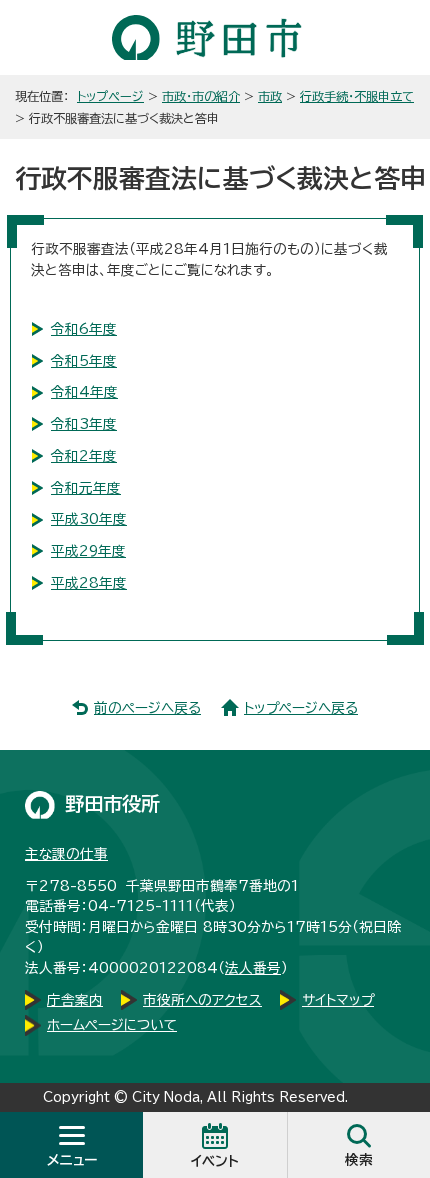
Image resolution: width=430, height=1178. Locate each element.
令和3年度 (84, 424)
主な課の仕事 (66, 854)
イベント (215, 1161)
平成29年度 (88, 551)
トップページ (110, 96)
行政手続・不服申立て (357, 96)
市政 (270, 96)
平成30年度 (89, 519)
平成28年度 (89, 583)
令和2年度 (84, 456)
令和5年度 (84, 361)
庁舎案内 (75, 1000)
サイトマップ (338, 1000)
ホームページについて (112, 1025)
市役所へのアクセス (202, 1000)
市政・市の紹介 (201, 96)
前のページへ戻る (147, 708)
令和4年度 (84, 392)
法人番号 (253, 968)
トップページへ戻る (301, 708)
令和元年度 (86, 488)
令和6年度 (84, 329)
